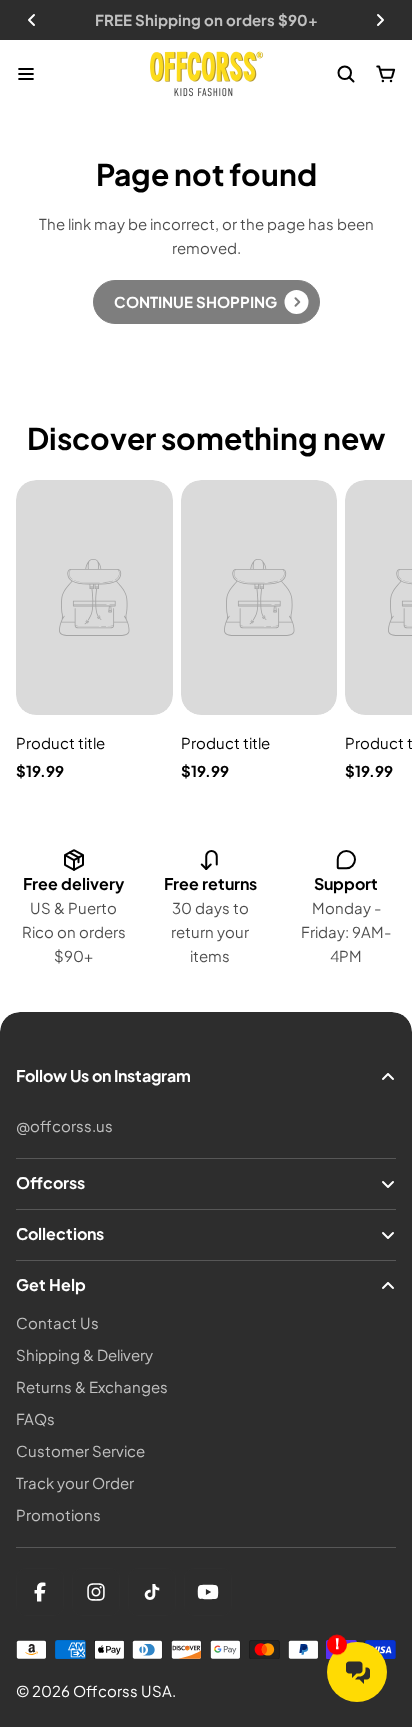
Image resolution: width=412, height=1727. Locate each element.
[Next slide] (380, 20)
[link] (206, 302)
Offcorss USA (122, 1690)
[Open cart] (386, 74)
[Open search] (346, 74)
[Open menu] (26, 74)
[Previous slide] (32, 20)
